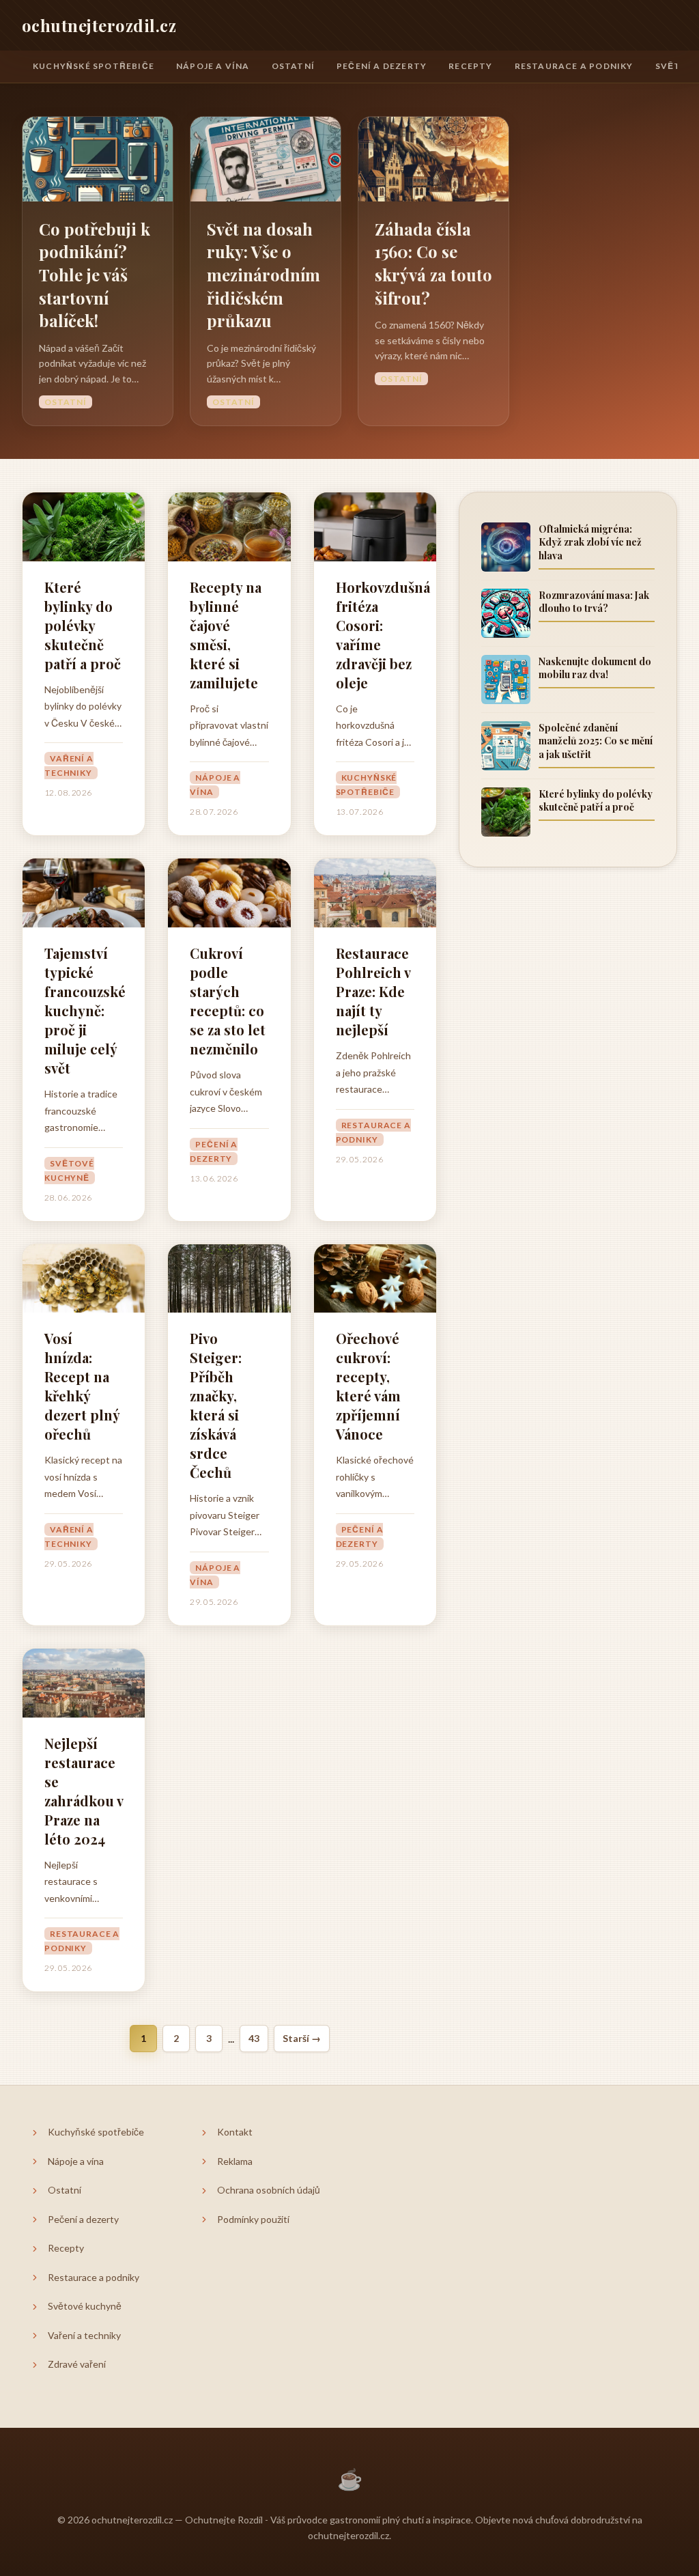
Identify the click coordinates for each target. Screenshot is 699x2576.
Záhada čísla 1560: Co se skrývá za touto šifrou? (433, 263)
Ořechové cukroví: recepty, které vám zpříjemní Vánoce (368, 1386)
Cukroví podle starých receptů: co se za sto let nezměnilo (228, 1001)
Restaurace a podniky (574, 66)
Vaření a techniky (69, 766)
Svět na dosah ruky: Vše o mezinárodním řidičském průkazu (263, 275)
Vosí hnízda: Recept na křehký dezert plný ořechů (82, 1386)
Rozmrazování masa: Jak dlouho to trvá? (594, 602)
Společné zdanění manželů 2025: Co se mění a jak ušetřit (596, 741)
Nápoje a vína (213, 66)
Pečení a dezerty (382, 66)
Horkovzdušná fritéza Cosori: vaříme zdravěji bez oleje (375, 635)
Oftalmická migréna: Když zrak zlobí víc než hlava (590, 542)
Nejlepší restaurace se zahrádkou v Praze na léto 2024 (84, 1791)
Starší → (302, 2038)
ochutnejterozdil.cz (99, 25)
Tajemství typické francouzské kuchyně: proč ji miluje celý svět (84, 1010)
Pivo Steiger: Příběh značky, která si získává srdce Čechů (216, 1405)
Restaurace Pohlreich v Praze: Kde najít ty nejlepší (373, 991)
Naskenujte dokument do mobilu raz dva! (595, 668)
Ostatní (293, 66)
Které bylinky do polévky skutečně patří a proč (83, 625)
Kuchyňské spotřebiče (94, 66)
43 (254, 2038)
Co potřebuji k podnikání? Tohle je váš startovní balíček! (95, 275)
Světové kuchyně (69, 1171)
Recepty (470, 66)
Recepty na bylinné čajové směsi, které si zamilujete (226, 635)
